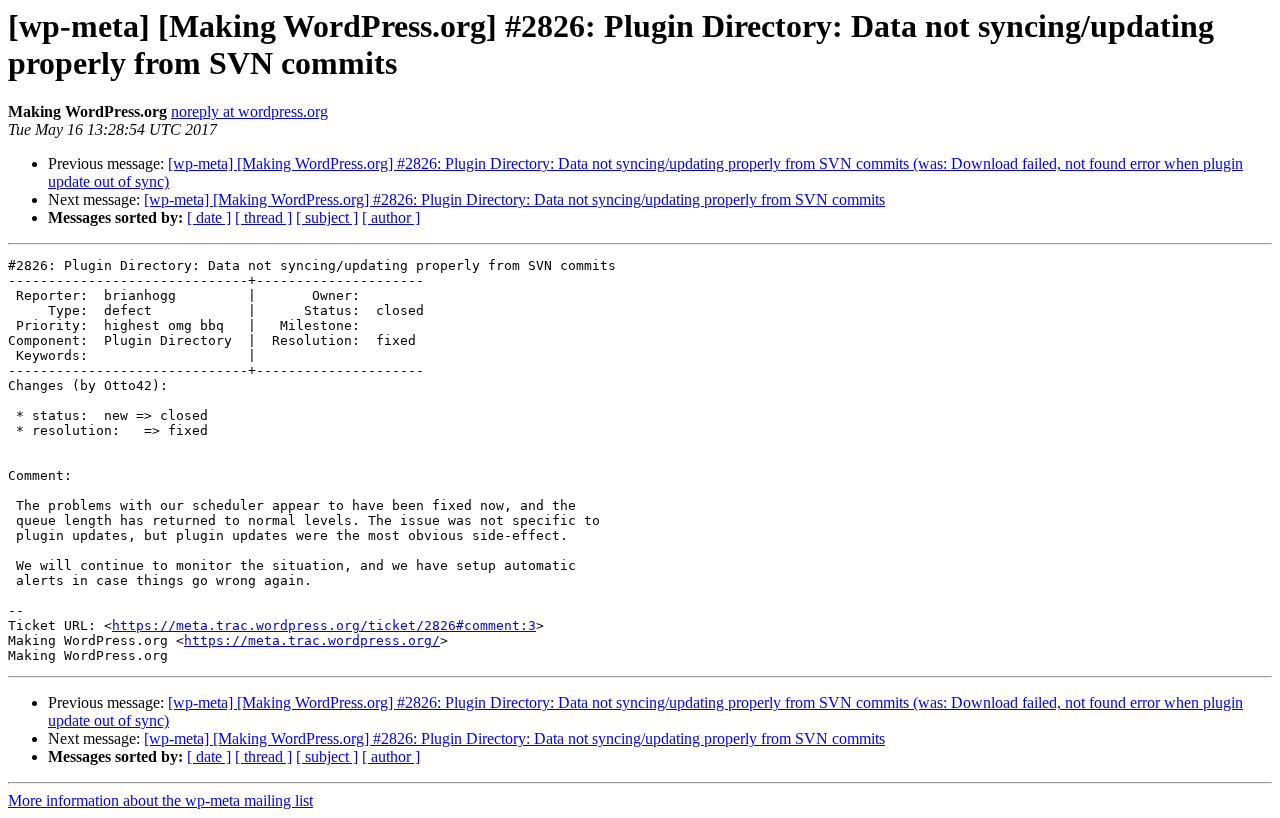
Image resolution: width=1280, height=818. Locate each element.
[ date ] (209, 217)
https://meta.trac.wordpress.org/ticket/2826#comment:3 (324, 625)
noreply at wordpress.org (249, 111)
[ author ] (391, 217)
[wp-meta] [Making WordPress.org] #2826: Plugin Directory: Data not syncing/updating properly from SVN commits (514, 199)
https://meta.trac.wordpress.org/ (312, 640)
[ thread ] (263, 217)
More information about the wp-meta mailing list (160, 800)
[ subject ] (327, 217)
